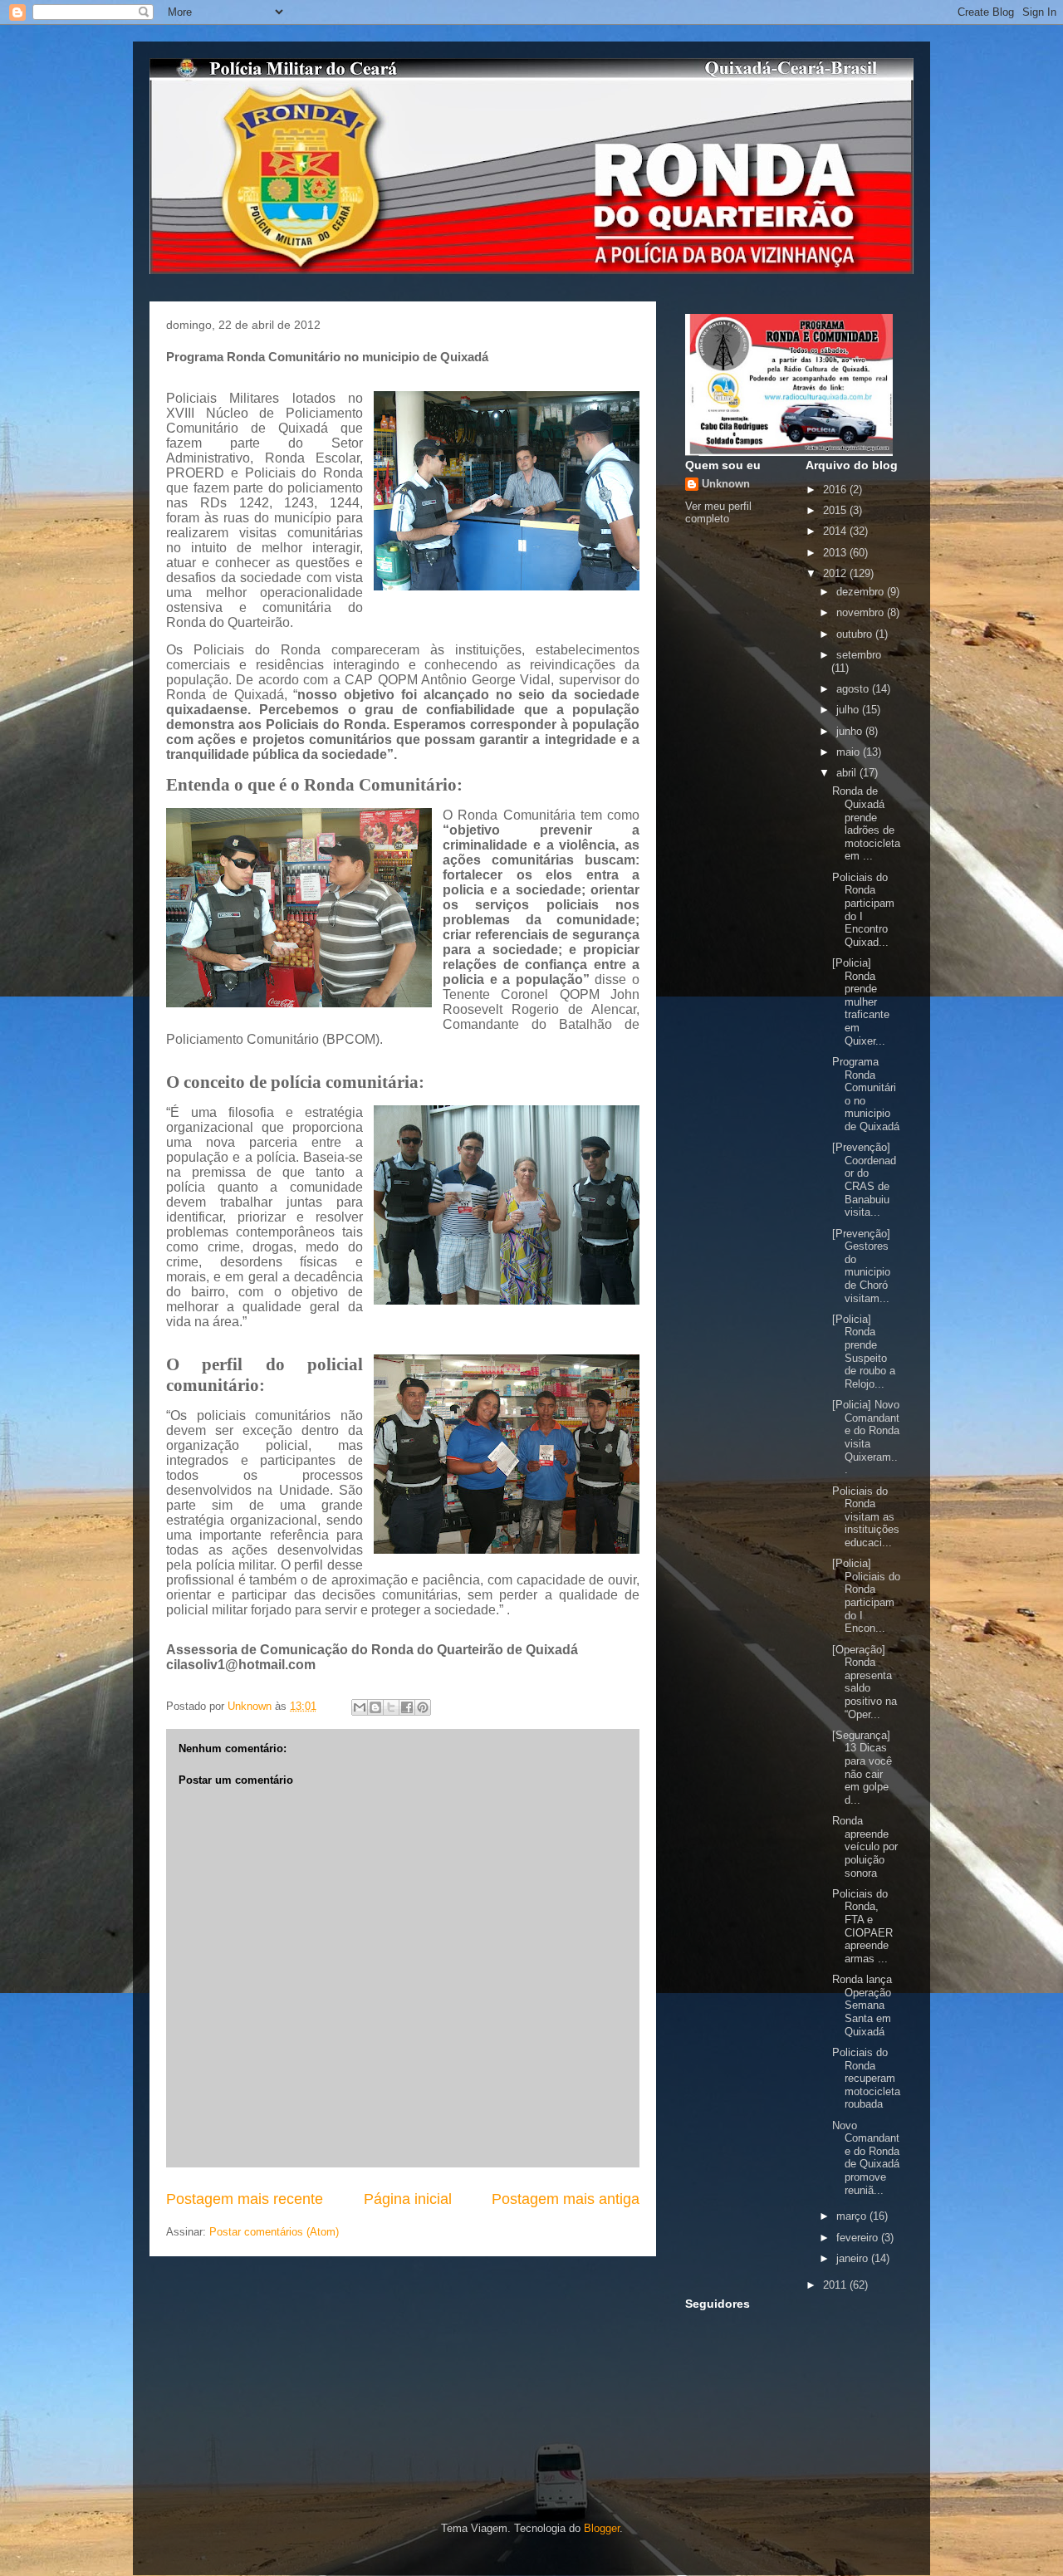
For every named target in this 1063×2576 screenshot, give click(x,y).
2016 (836, 490)
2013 (836, 553)
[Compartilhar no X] (391, 1707)
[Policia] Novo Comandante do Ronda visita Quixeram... (866, 1437)
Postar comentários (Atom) (274, 2232)
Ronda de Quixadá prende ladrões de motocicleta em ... (866, 823)
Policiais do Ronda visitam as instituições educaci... (866, 1517)
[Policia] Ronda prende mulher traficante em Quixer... (861, 1002)
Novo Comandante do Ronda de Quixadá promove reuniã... (866, 2158)
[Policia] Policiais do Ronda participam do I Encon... (866, 1596)
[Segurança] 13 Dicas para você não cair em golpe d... (862, 1768)
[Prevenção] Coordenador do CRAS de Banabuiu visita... (864, 1180)
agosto (854, 689)
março (853, 2216)
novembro (862, 612)
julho (849, 710)
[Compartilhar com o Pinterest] (423, 1707)
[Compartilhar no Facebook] (407, 1707)
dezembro (862, 592)
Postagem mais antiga (566, 2199)
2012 (836, 573)
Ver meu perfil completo (718, 512)
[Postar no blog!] (375, 1707)
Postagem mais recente (245, 2199)
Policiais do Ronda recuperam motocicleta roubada (866, 2078)
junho (851, 731)
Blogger (602, 2528)
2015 (836, 510)
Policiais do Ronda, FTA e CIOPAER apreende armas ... (862, 1926)
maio (850, 752)
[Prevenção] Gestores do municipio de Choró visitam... (861, 1266)
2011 (836, 2285)
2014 (836, 531)
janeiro (854, 2258)
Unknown (726, 484)
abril (848, 773)
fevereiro (859, 2238)
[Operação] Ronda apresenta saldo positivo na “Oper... (865, 1682)
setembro (859, 655)
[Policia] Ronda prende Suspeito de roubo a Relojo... (864, 1352)
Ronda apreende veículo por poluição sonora (865, 1846)
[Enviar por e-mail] (360, 1707)
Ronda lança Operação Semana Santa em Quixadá (862, 2005)
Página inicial (408, 2199)
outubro (856, 634)
